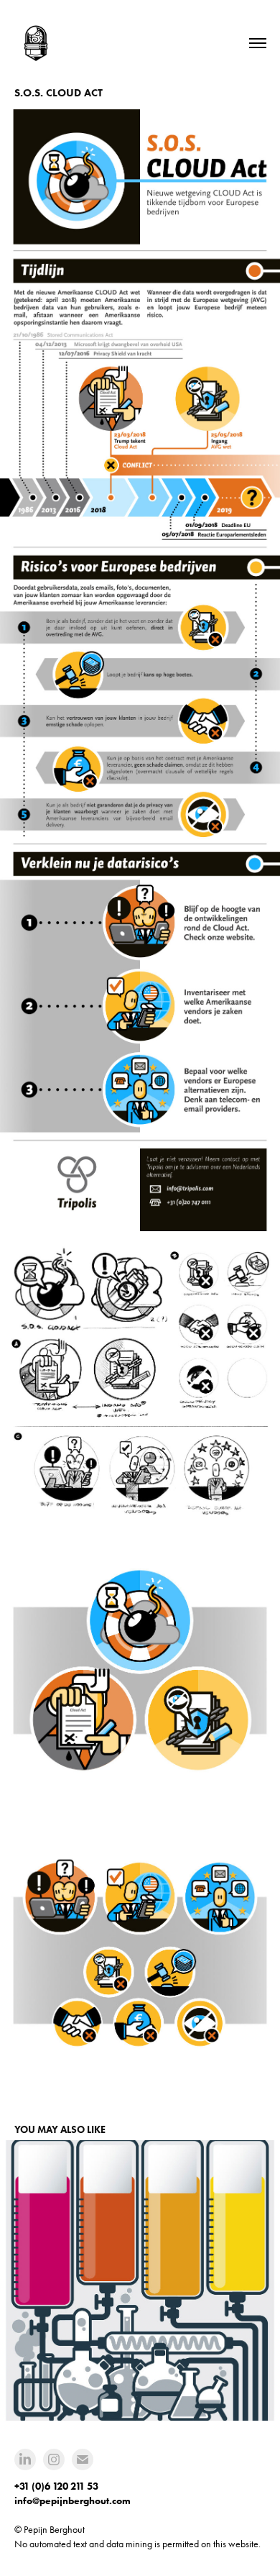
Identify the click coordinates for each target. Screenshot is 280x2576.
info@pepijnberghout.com (73, 2501)
